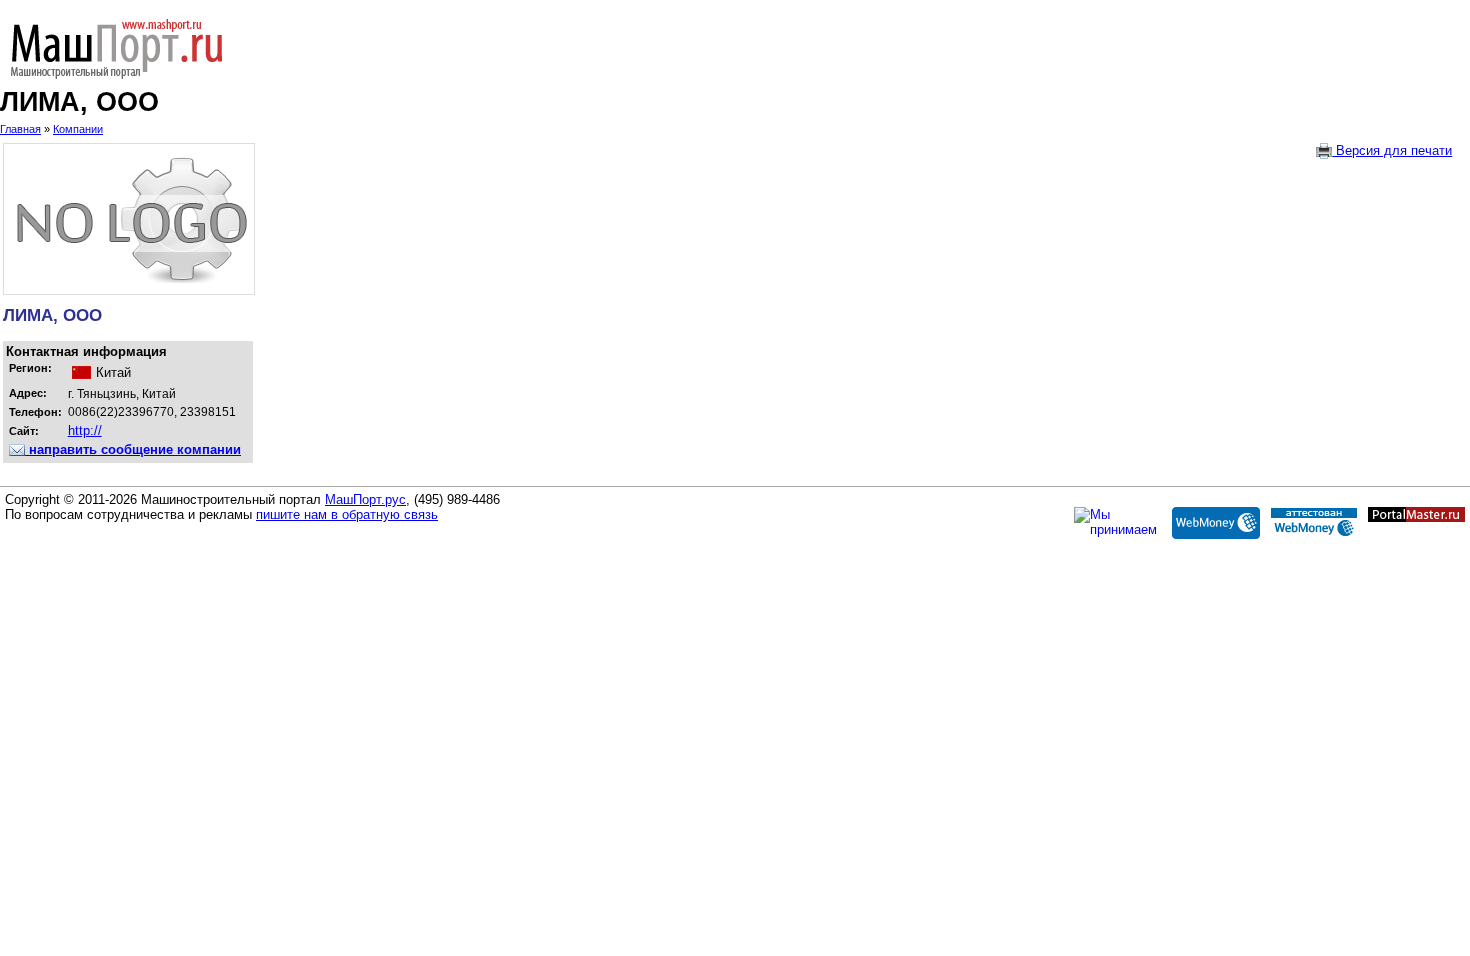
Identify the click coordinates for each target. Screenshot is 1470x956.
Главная (20, 129)
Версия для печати (1392, 150)
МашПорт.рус (365, 499)
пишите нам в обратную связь (347, 514)
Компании (78, 129)
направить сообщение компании (133, 449)
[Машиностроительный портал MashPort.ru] (735, 48)
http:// (85, 430)
